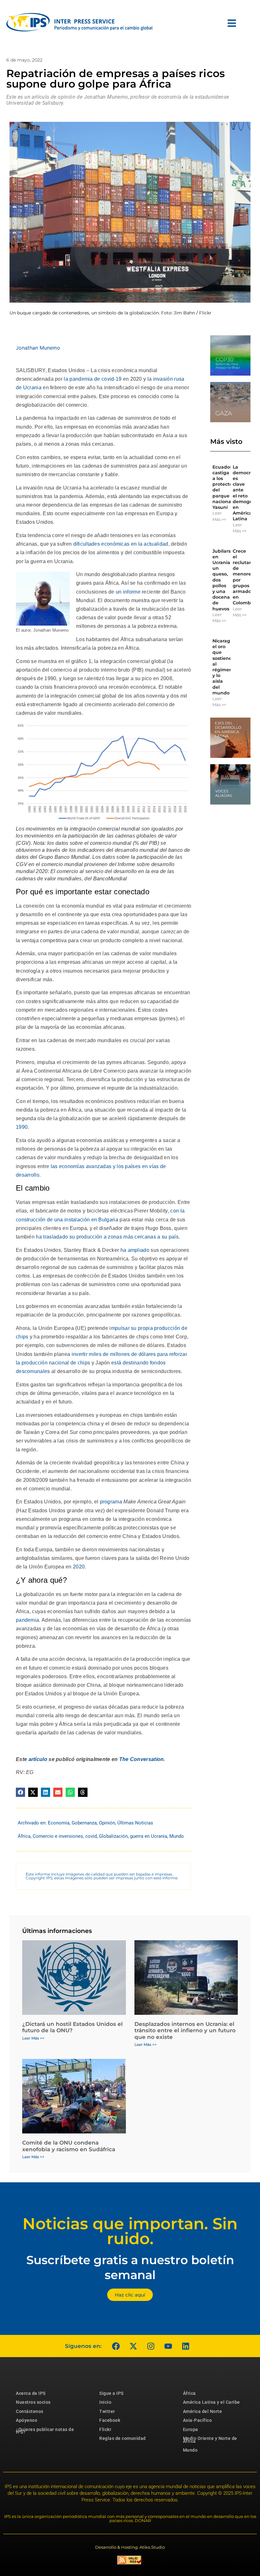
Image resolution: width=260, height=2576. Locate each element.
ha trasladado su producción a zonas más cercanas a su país (107, 1237)
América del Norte (203, 2411)
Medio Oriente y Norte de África (210, 2440)
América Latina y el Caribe (211, 2402)
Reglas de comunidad (123, 2438)
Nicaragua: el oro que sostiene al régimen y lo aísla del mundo (225, 667)
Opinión (107, 1823)
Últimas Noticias (135, 1823)
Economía (59, 1823)
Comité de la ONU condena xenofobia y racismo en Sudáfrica (69, 2146)
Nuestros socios (33, 2402)
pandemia (27, 1620)
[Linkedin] (185, 2346)
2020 (79, 1567)
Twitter (107, 2411)
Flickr (105, 2429)
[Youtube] (168, 2346)
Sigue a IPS (111, 2393)
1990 (22, 1127)
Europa (191, 2429)
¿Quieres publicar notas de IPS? (45, 2431)
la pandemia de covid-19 (93, 379)
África (24, 1836)
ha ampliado (135, 1250)
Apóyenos (26, 2420)
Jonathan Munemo (38, 348)
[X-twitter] (133, 2346)
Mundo (177, 1836)
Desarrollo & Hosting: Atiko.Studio (130, 2547)
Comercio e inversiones (58, 1836)
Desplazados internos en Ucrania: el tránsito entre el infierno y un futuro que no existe (185, 2031)
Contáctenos (30, 2411)
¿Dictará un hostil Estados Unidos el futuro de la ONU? (72, 2027)
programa (111, 1502)
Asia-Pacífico (198, 2420)
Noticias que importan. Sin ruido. (130, 2231)
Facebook (110, 2420)
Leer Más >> (219, 516)
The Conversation (142, 1759)
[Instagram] (151, 2346)
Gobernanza (84, 1823)
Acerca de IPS (31, 2393)
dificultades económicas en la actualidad (121, 544)
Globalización (113, 1836)
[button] (20, 1792)
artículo (38, 1759)
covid (91, 1836)
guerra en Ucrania (149, 1836)
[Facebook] (116, 2346)
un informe (128, 592)
